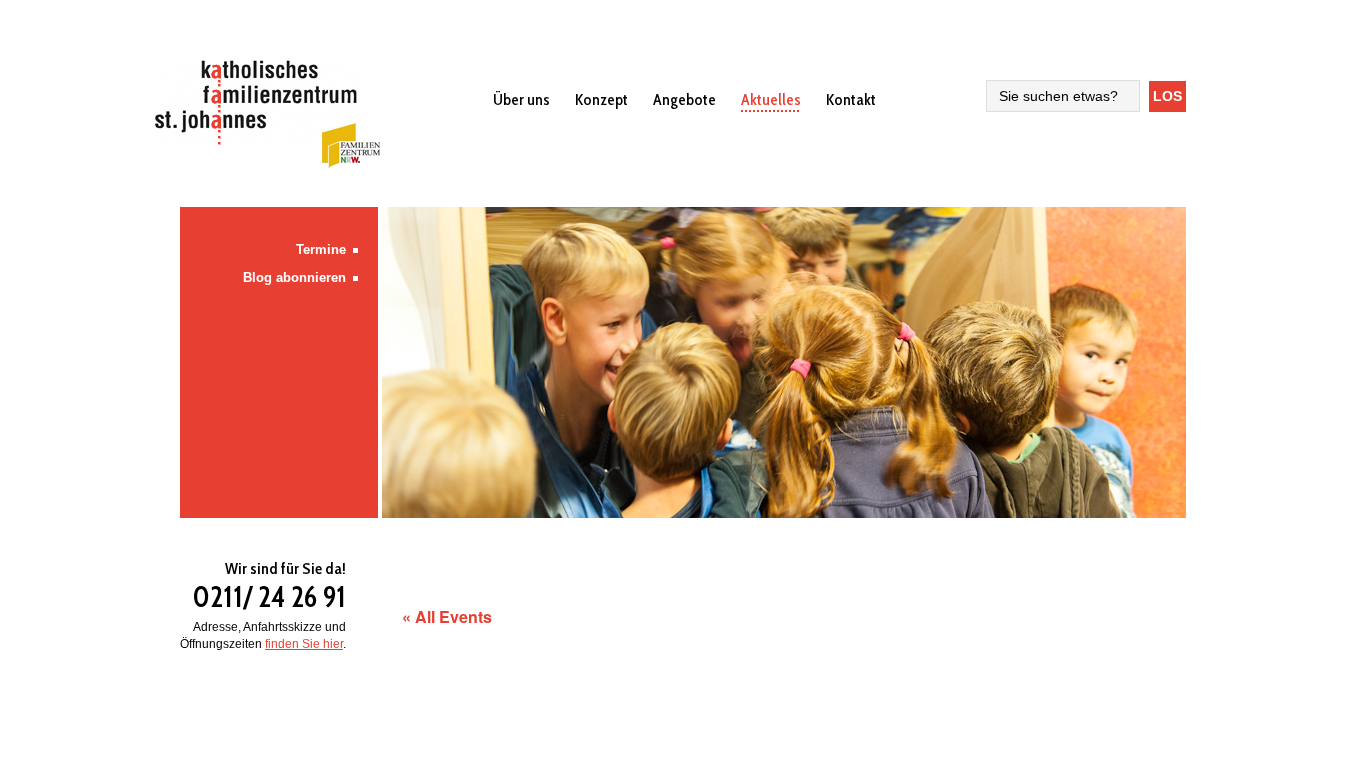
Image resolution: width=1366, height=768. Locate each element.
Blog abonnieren (294, 277)
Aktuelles (771, 99)
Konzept (601, 99)
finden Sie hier (304, 644)
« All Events (447, 616)
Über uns (521, 99)
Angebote (684, 99)
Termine (321, 249)
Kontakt (851, 99)
